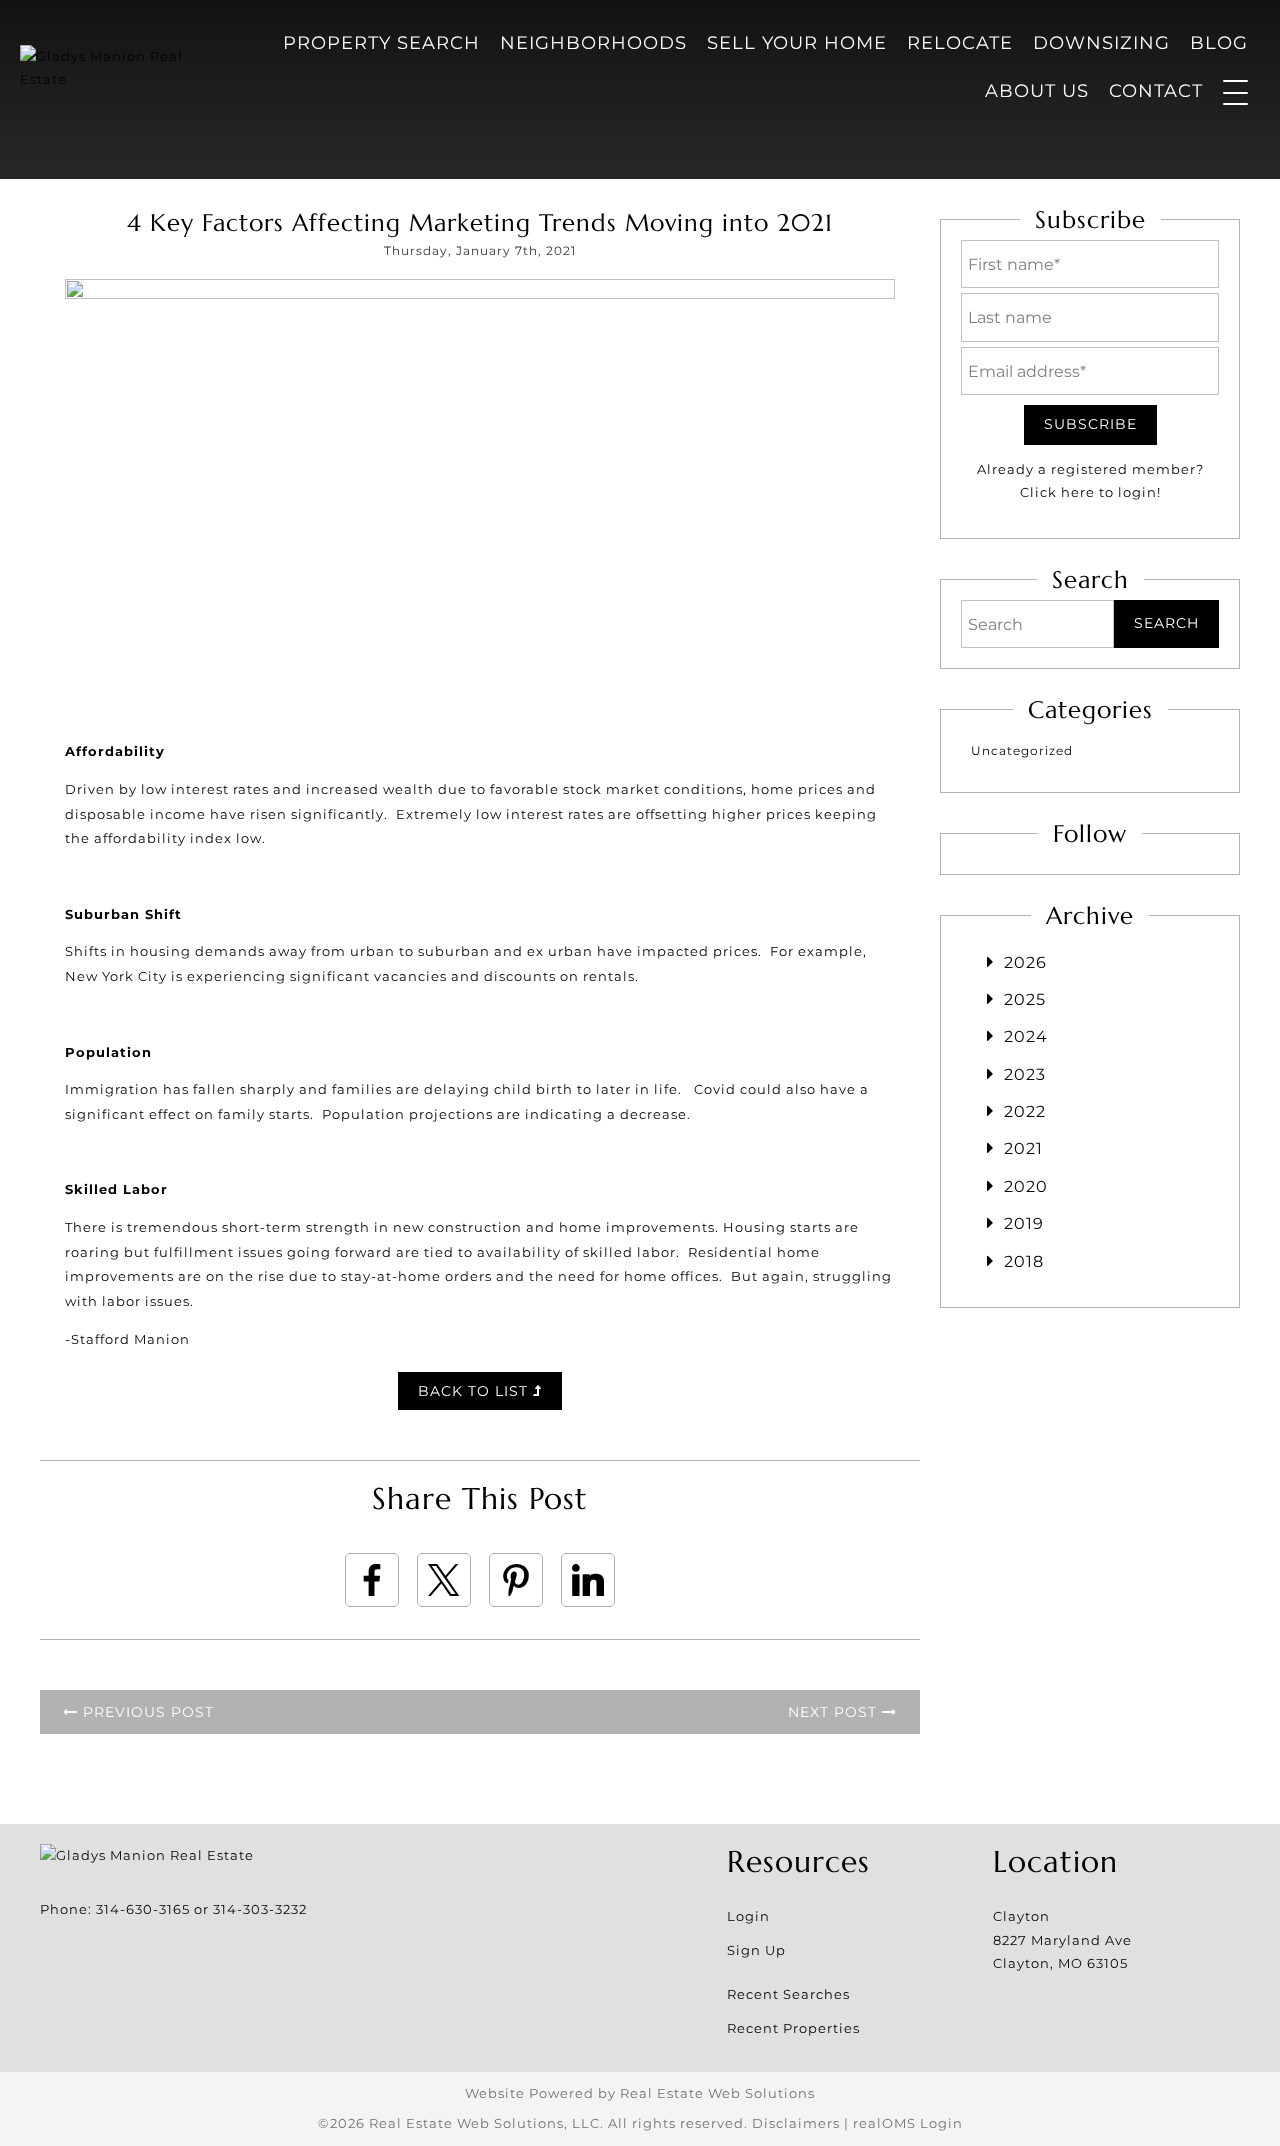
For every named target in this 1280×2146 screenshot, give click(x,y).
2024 (1026, 1036)
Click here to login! (1090, 492)
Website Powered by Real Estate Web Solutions (640, 2093)
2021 (1023, 1148)
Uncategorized (1022, 750)
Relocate (960, 43)
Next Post (835, 1712)
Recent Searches (788, 1994)
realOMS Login (908, 2123)
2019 (1024, 1223)
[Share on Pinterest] (516, 1580)
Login (748, 1916)
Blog (1219, 43)
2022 (1025, 1111)
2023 (1025, 1074)
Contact (1156, 91)
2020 (1026, 1186)
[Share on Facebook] (372, 1580)
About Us (1037, 91)
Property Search (381, 43)
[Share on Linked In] (588, 1580)
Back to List (475, 1391)
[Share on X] (444, 1580)
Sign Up (756, 1950)
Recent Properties (793, 2028)
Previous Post (146, 1712)
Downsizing (1101, 43)
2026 (1025, 962)
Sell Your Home (797, 43)
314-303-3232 (260, 1909)
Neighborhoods (593, 43)
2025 (1025, 999)
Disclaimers (796, 2123)
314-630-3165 (143, 1909)
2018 (1024, 1261)
